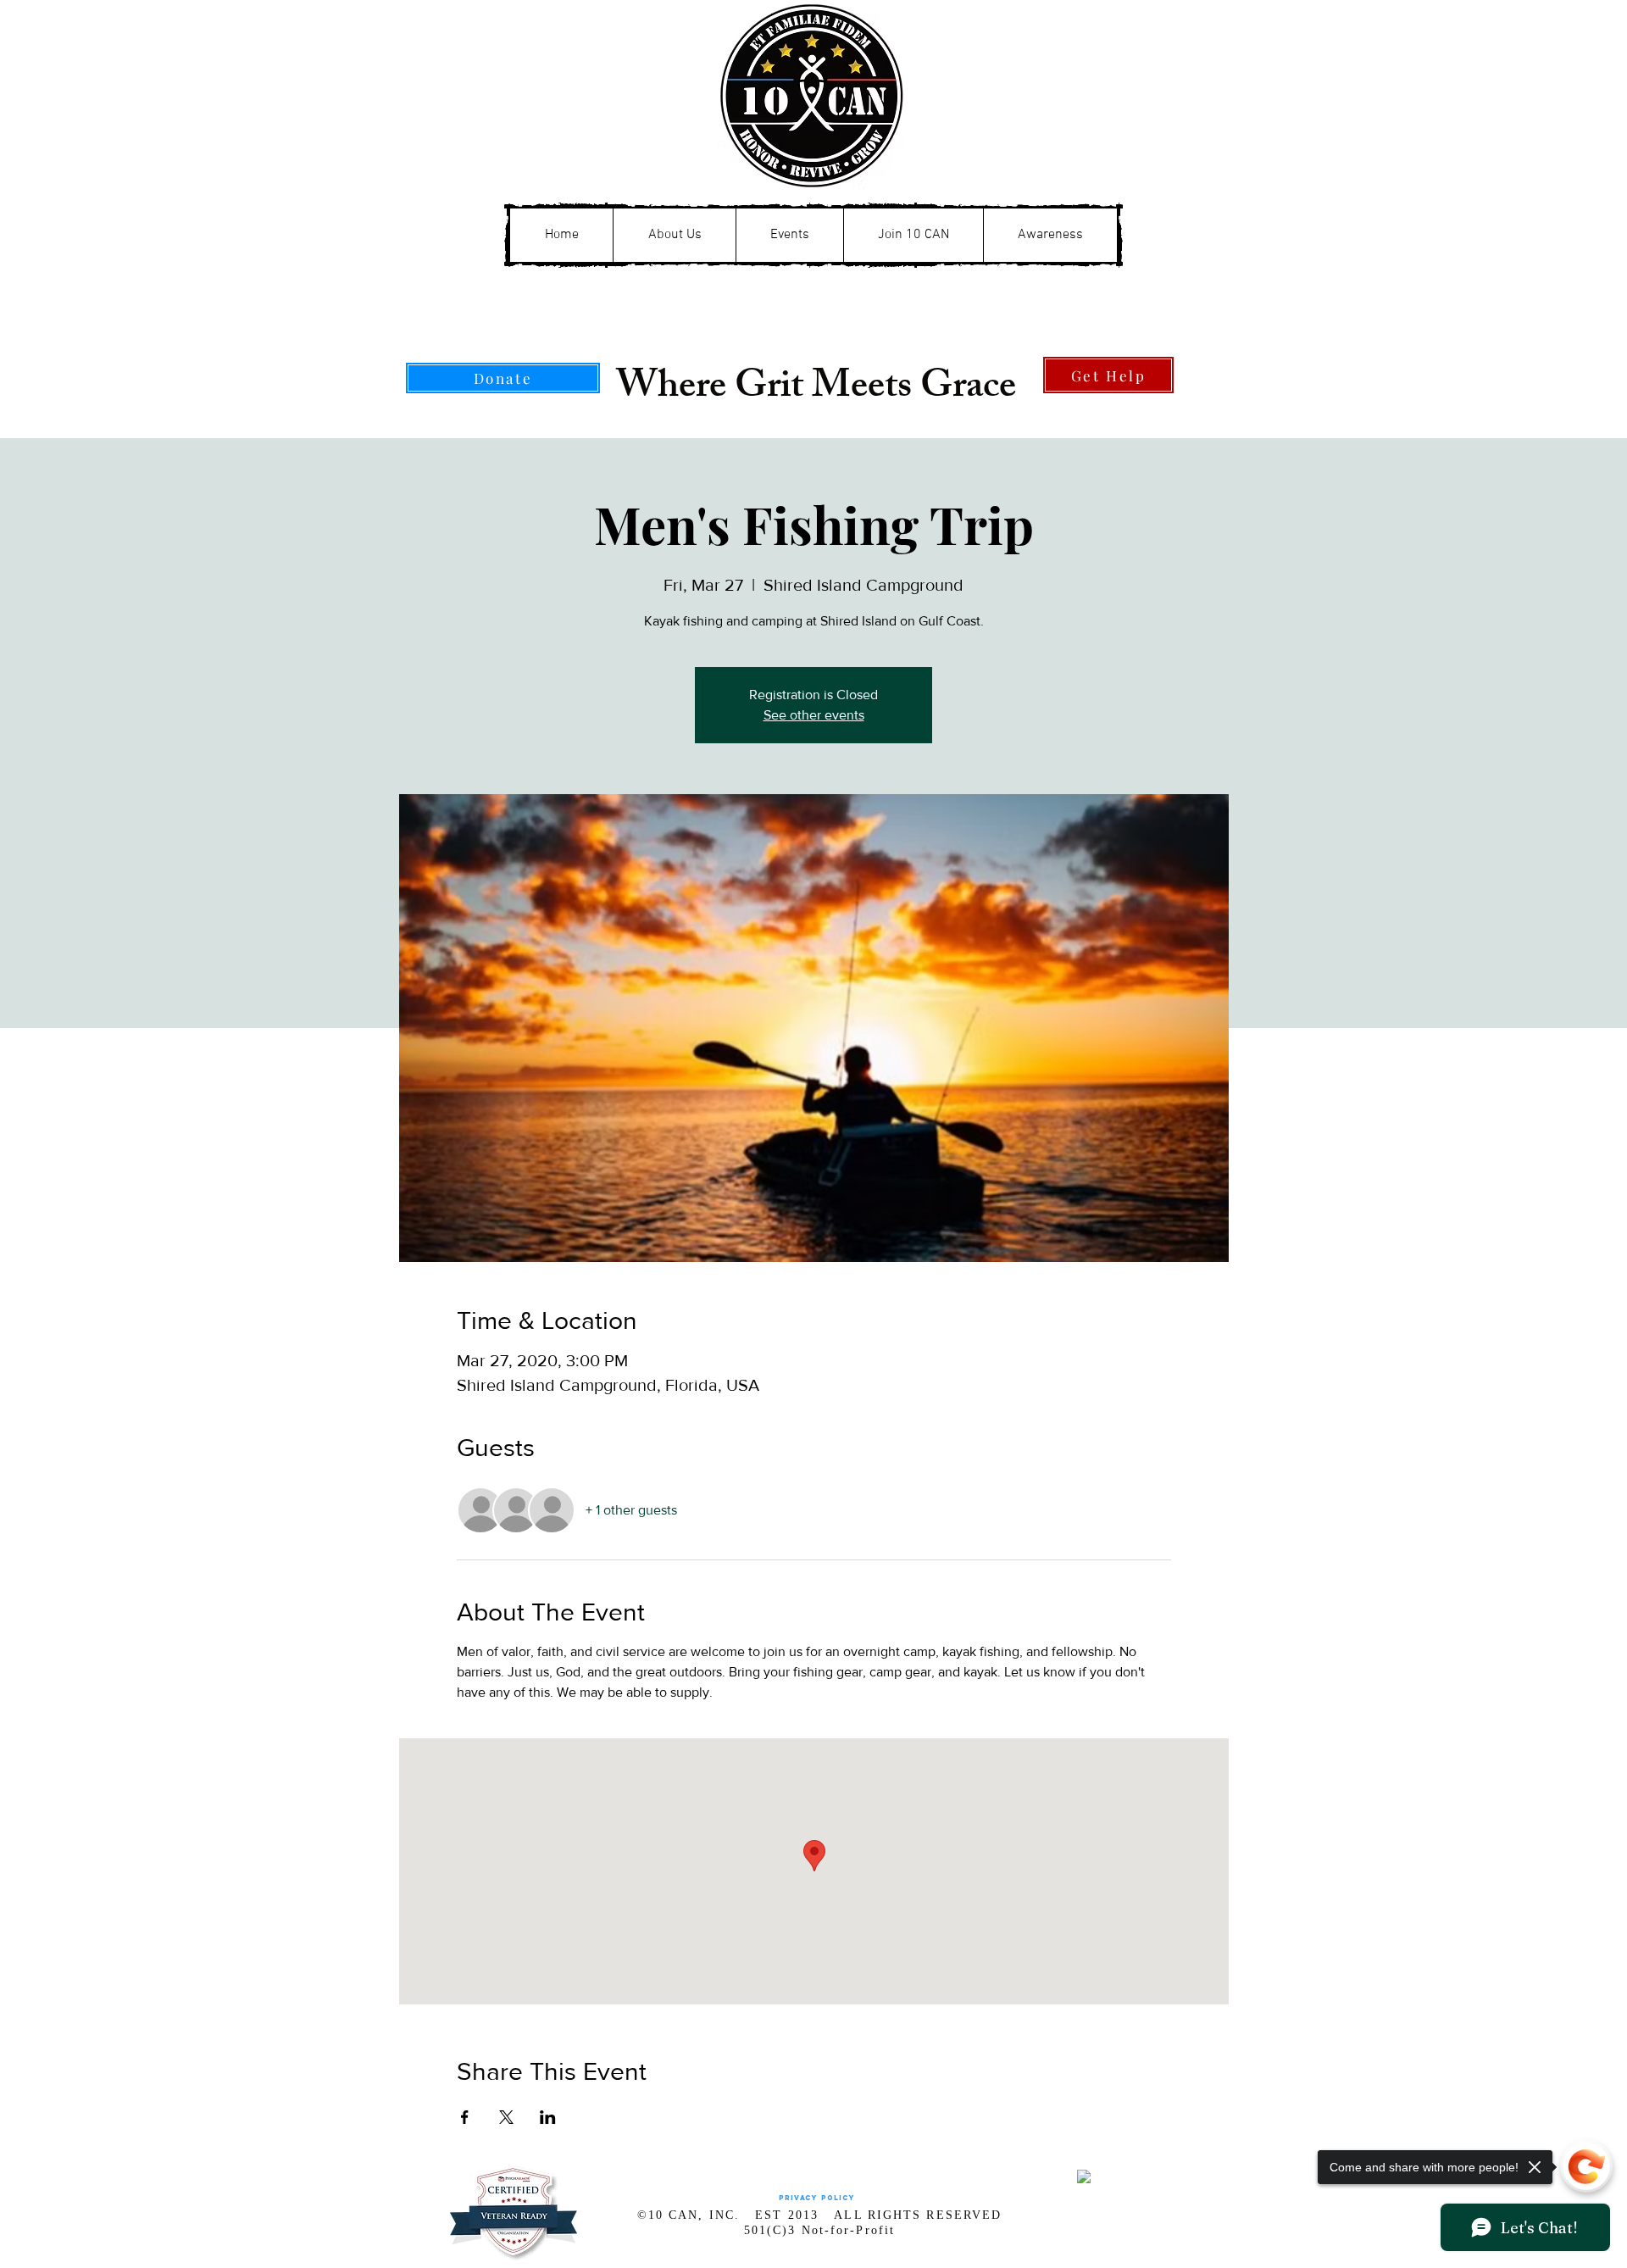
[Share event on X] (506, 2117)
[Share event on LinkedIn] (548, 2117)
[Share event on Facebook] (465, 2117)
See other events (814, 715)
